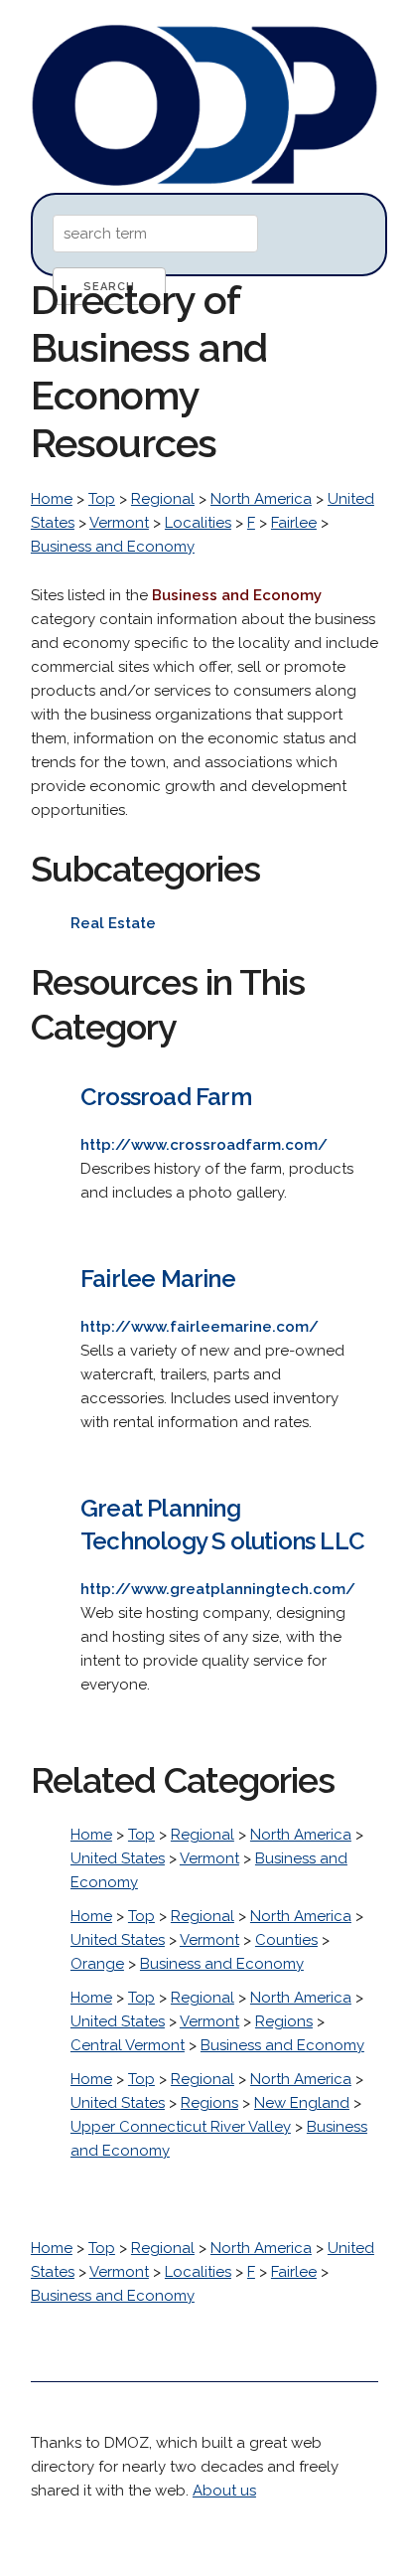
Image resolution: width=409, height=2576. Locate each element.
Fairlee (294, 523)
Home (52, 499)
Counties (286, 1940)
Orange (97, 1964)
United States (118, 1858)
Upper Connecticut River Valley (181, 2127)
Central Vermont (128, 2045)
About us (224, 2491)
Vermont (119, 523)
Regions (284, 2021)
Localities (198, 523)
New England (302, 2103)
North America (261, 499)
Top (102, 499)
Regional (163, 499)
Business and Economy (113, 547)
